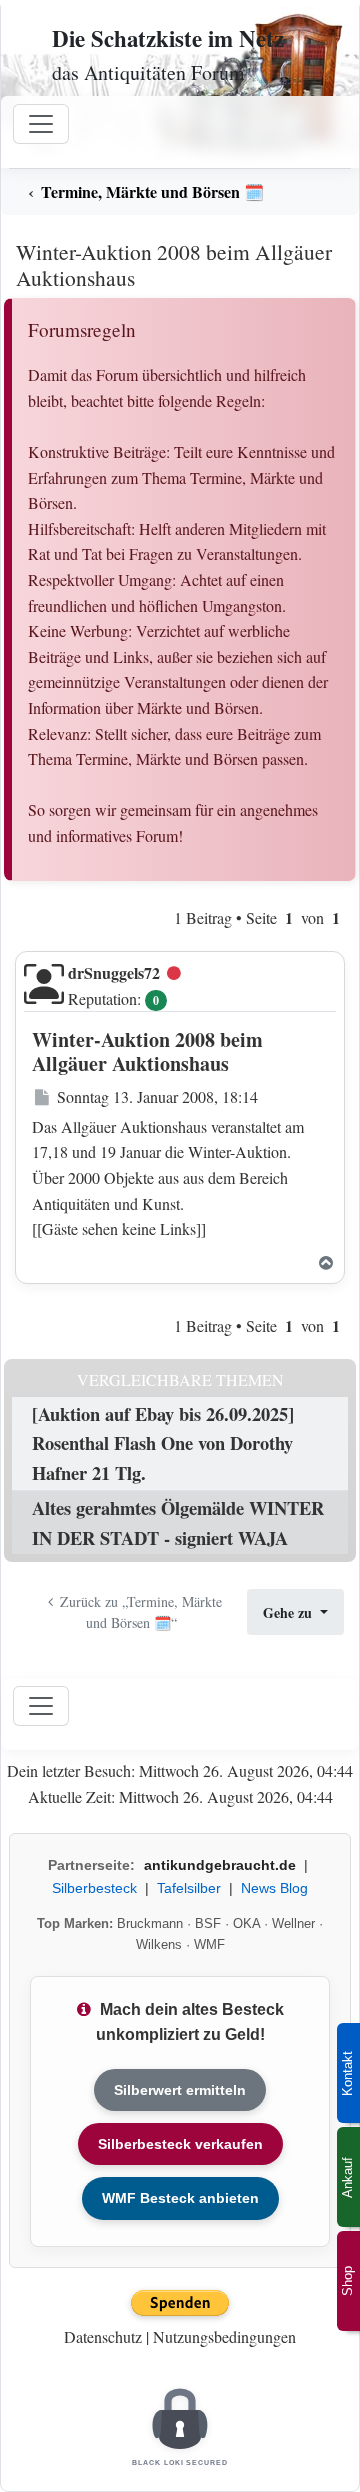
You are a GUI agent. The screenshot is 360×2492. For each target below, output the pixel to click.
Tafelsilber (189, 1888)
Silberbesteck (94, 1888)
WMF (209, 1944)
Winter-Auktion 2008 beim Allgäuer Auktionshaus (174, 264)
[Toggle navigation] (41, 1706)
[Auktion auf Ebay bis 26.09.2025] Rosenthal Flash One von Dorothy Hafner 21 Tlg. (163, 1443)
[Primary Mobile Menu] (41, 124)
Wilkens (159, 1944)
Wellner (293, 1923)
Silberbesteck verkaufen (180, 2144)
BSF (208, 1923)
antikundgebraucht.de (220, 1865)
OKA (246, 1923)
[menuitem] (180, 192)
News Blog (274, 1888)
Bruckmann (150, 1923)
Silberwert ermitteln (180, 2090)
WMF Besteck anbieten (180, 2198)
